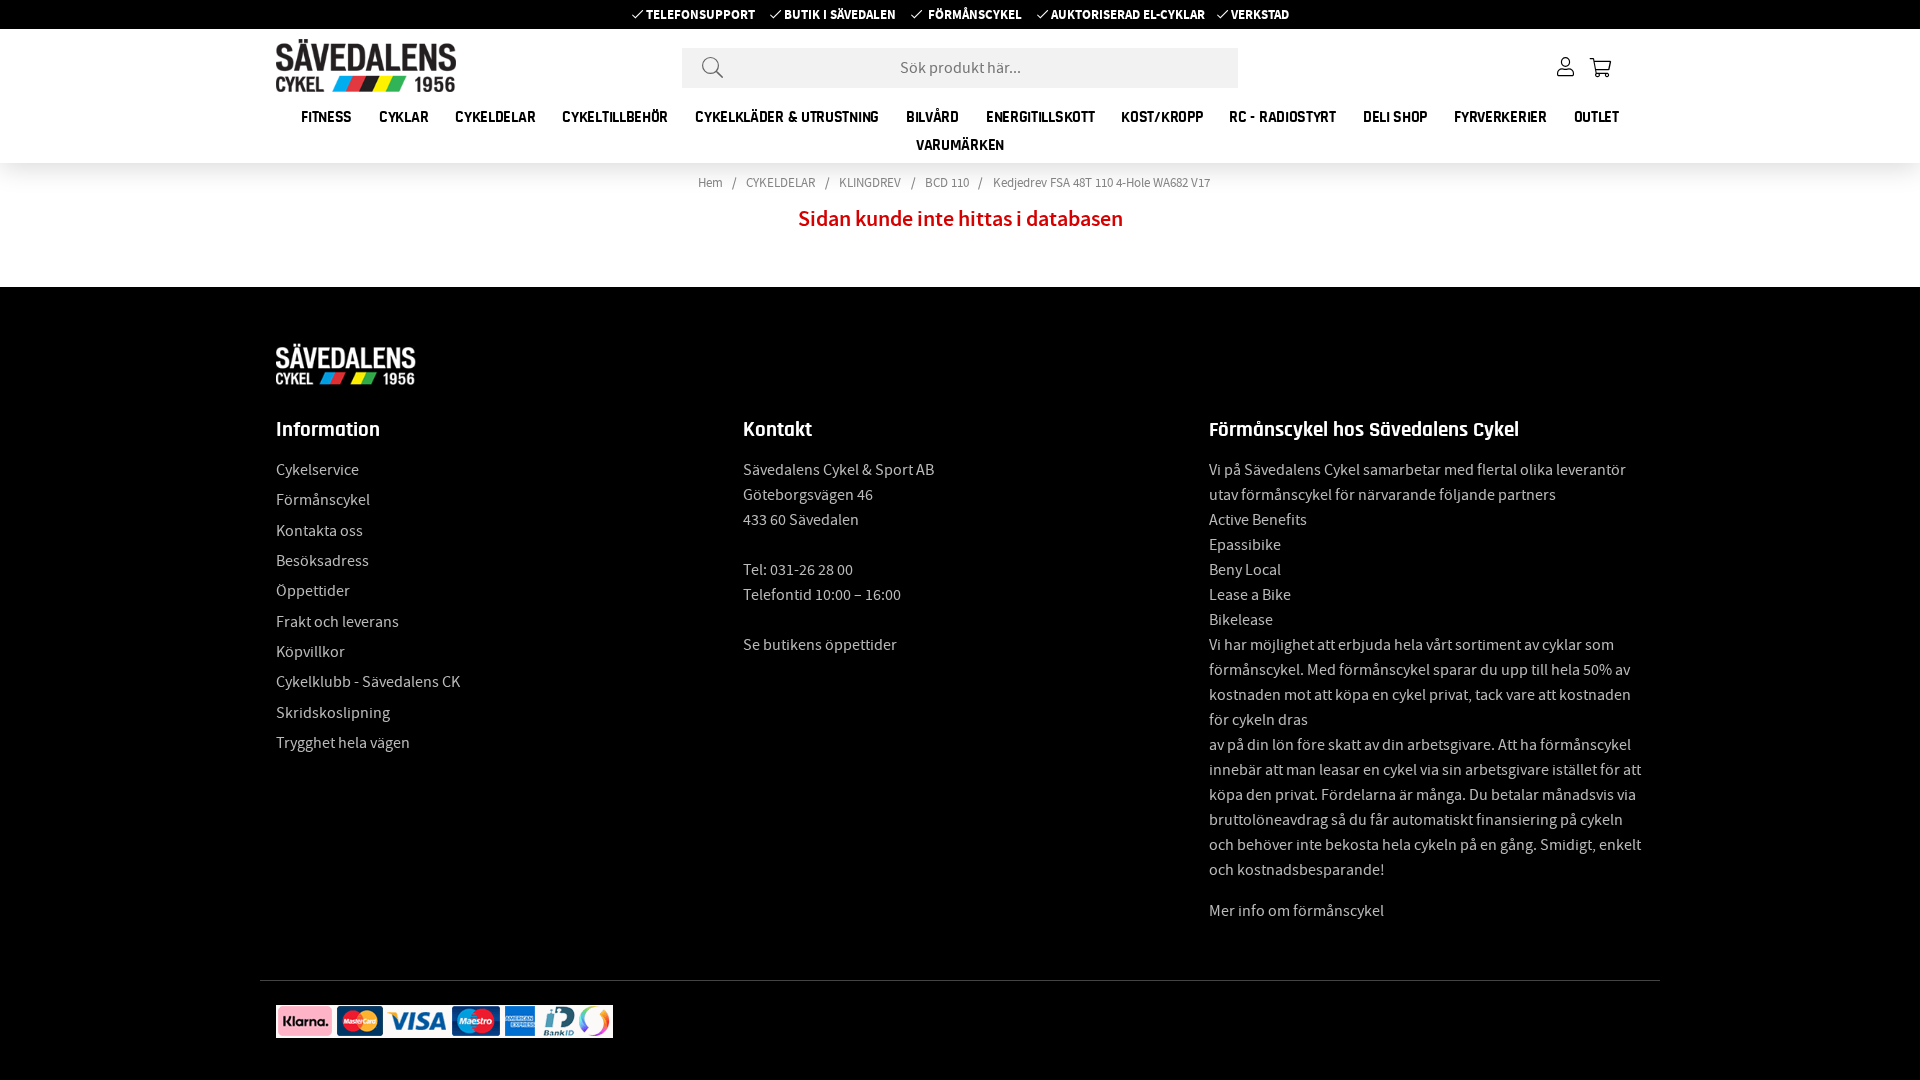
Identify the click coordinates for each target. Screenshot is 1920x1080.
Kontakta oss (319, 531)
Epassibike (1245, 545)
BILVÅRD (932, 117)
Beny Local (1245, 570)
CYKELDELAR (495, 117)
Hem (710, 183)
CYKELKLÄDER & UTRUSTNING (787, 117)
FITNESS (326, 117)
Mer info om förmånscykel (1296, 911)
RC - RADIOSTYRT (1282, 117)
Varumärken (960, 145)
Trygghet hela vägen (343, 743)
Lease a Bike (1250, 595)
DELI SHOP (1395, 117)
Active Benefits (1258, 520)
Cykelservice (317, 470)
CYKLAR (403, 117)
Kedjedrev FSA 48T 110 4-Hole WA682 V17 (1101, 183)
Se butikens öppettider (820, 645)
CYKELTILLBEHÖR (615, 117)
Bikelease (1241, 620)
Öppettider (313, 591)
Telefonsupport (700, 14)
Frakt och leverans (337, 622)
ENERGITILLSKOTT (1040, 117)
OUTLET (1596, 117)
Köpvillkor (310, 652)
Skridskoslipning (333, 713)
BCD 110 (947, 183)
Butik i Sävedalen (840, 14)
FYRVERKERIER (1500, 117)
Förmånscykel (975, 14)
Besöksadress (322, 561)
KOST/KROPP (1161, 117)
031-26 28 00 (811, 570)
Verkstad (1260, 14)
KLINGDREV (870, 183)
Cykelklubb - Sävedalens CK (368, 682)
